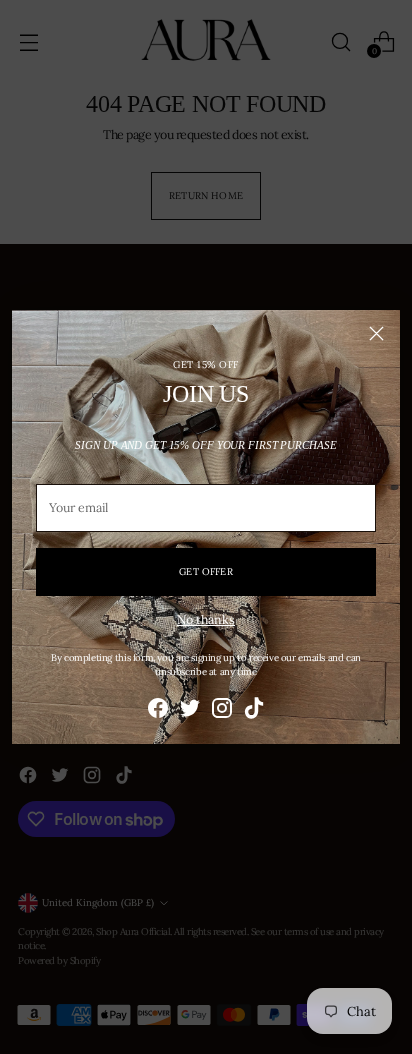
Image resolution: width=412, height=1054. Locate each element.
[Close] (376, 333)
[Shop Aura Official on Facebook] (158, 711)
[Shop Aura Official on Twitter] (190, 711)
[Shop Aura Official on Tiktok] (254, 711)
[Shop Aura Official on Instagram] (222, 711)
